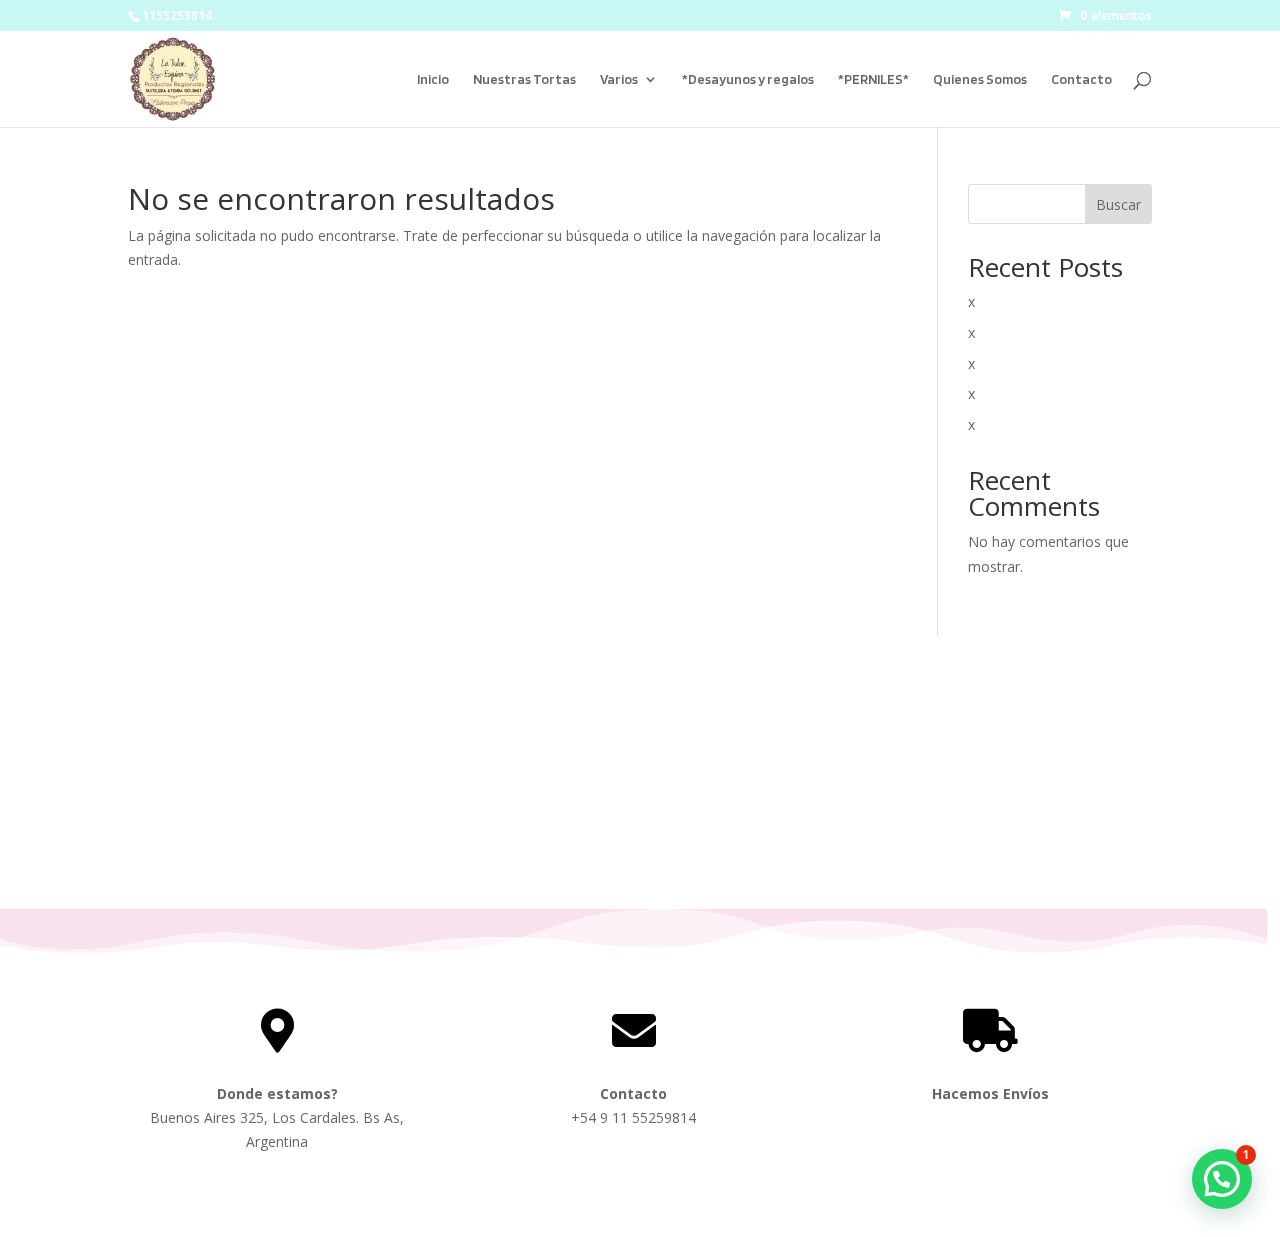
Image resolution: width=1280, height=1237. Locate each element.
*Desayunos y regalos (748, 79)
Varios (619, 79)
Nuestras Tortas (524, 79)
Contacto (1081, 79)
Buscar (1118, 204)
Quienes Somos (980, 79)
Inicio (433, 79)
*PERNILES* (873, 79)
